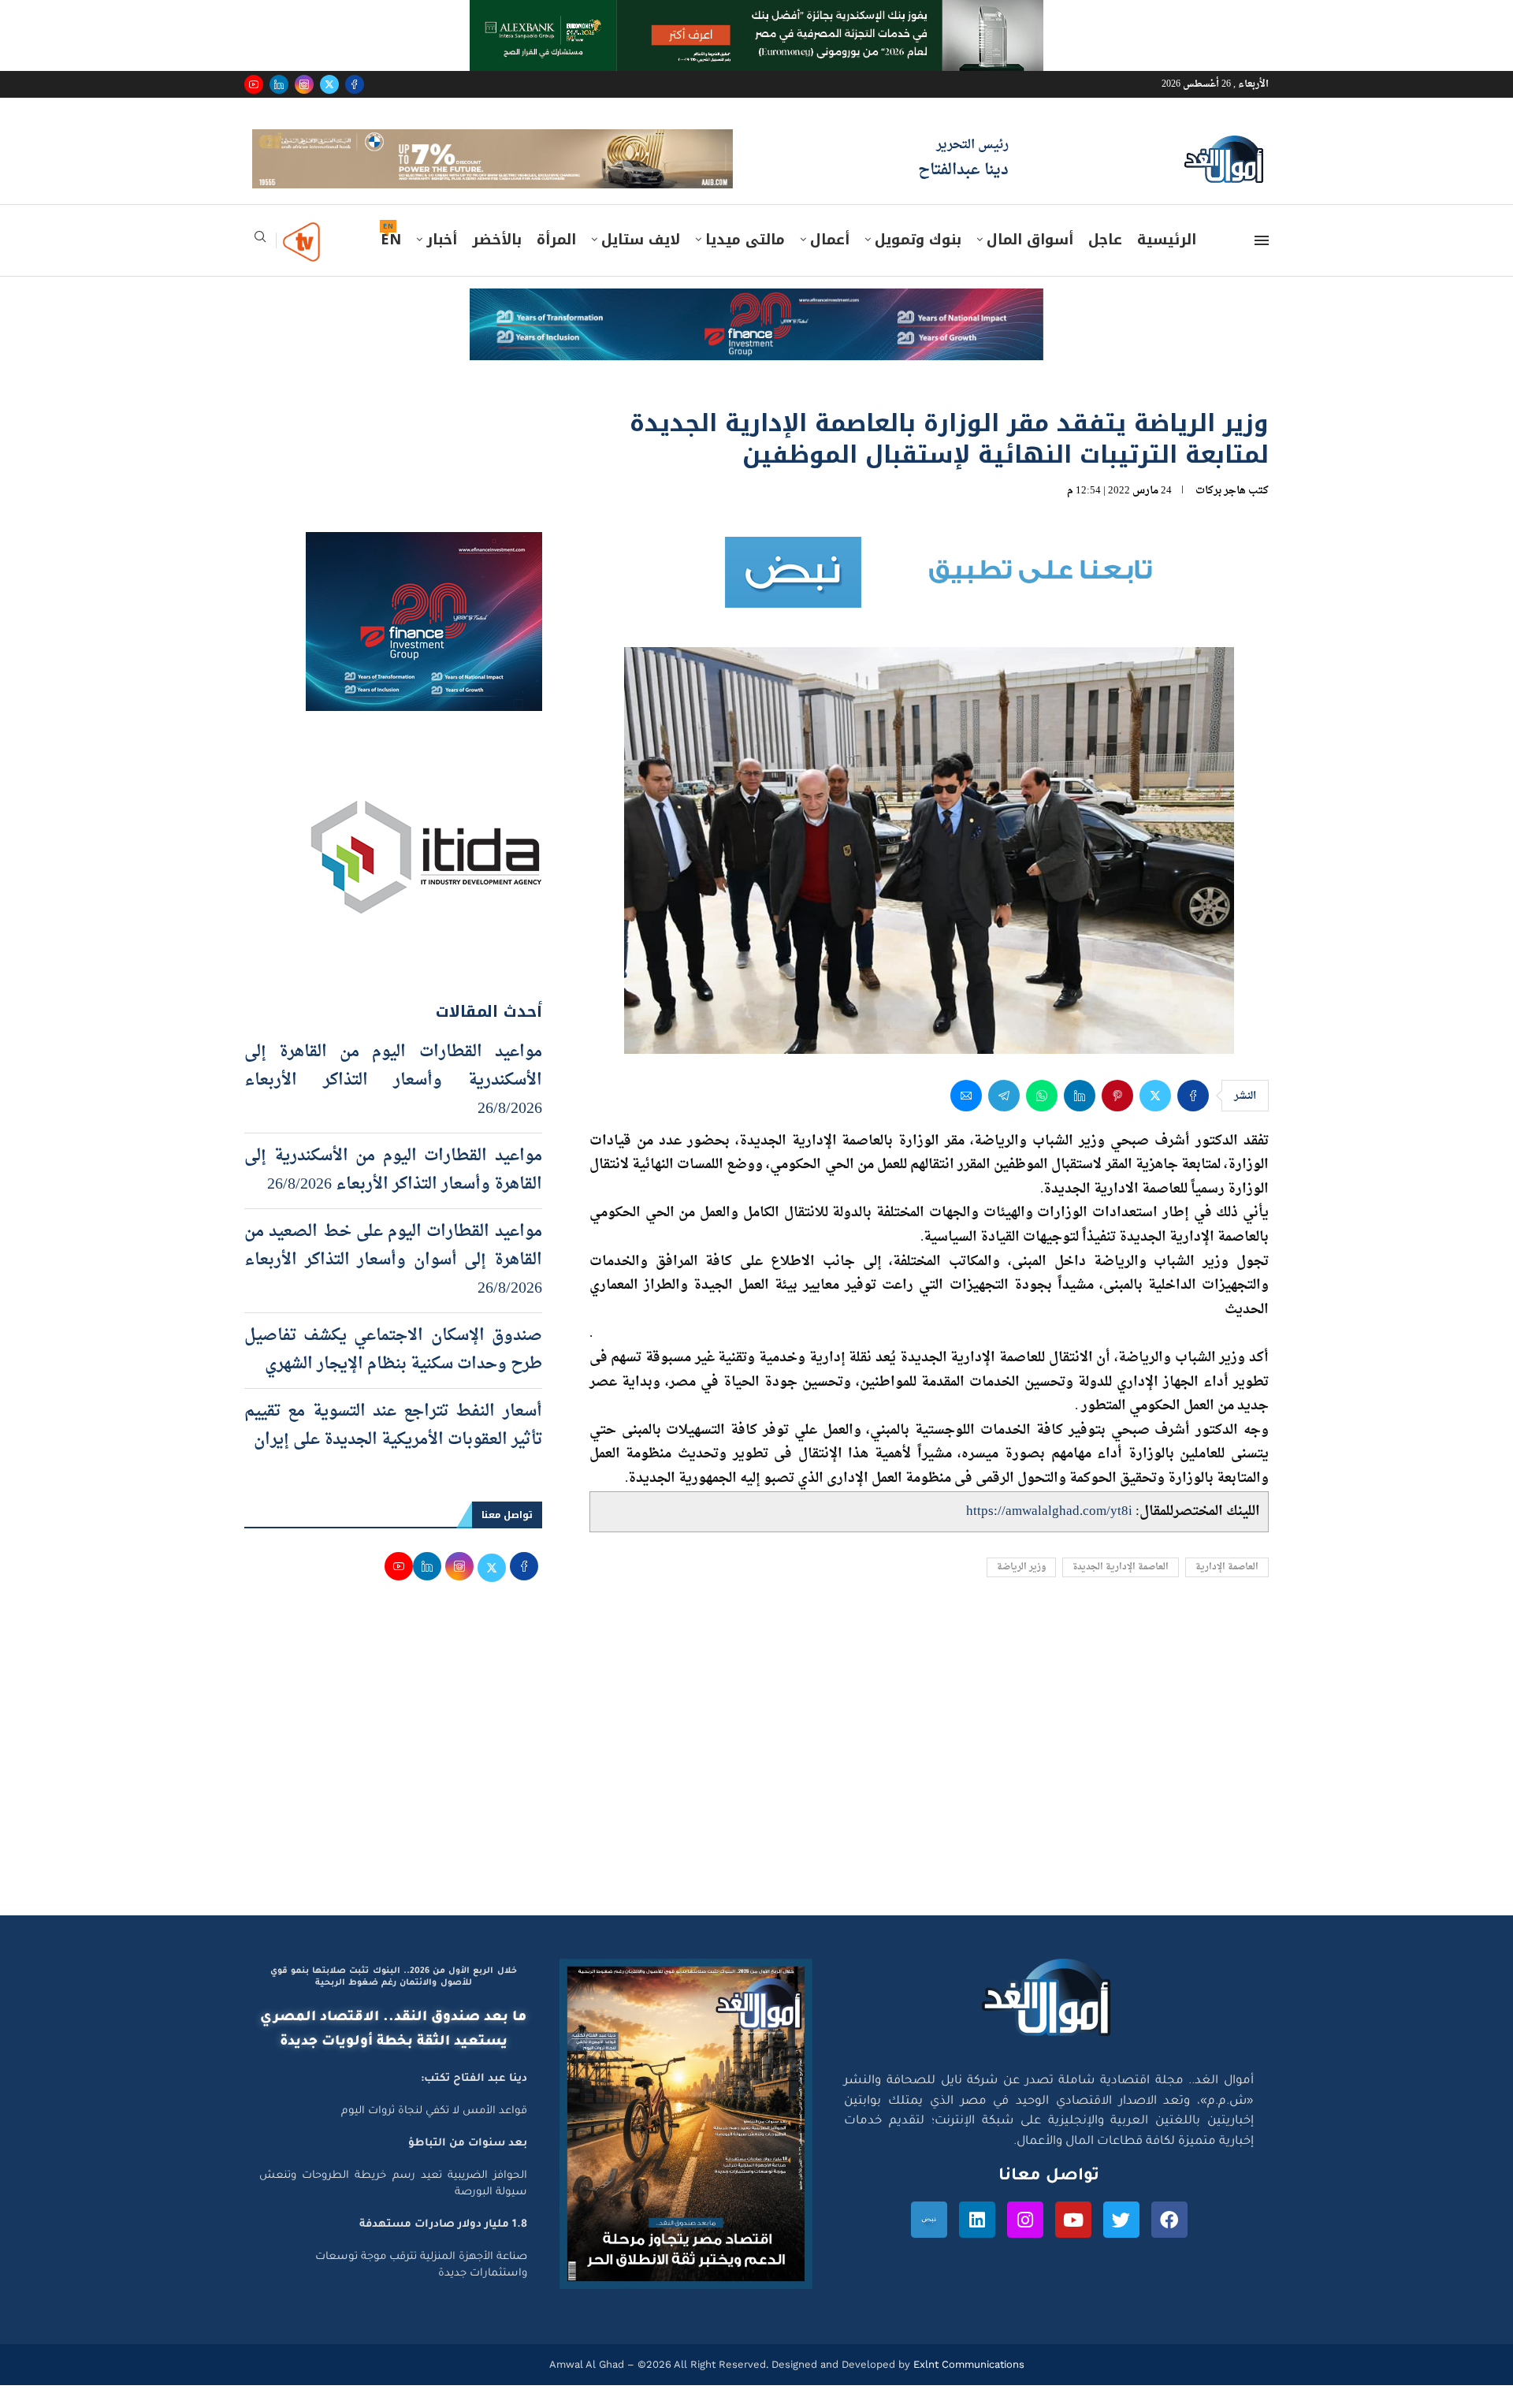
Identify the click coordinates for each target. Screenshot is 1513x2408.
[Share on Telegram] (1004, 1118)
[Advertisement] (756, 1788)
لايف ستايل (641, 262)
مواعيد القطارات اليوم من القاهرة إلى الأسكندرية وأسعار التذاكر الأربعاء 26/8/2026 (393, 1103)
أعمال (830, 262)
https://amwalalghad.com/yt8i (1049, 1533)
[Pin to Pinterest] (1117, 1118)
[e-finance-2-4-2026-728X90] (756, 326)
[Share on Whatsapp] (1042, 1118)
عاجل (1105, 262)
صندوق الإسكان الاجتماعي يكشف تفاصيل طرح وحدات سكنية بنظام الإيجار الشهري (393, 1372)
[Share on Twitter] (1155, 1118)
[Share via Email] (966, 1118)
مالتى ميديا (745, 262)
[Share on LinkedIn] (1080, 1118)
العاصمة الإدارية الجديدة (1121, 1590)
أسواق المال (1030, 262)
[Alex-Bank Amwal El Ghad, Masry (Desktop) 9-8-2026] (756, 15)
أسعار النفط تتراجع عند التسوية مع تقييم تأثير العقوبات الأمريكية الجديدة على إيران (393, 1448)
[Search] (260, 264)
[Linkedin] (279, 84)
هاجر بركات (1221, 513)
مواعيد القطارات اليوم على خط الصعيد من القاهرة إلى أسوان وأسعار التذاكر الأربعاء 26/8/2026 (393, 1282)
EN (391, 262)
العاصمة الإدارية (1227, 1590)
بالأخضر (497, 262)
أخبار (442, 262)
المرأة (556, 262)
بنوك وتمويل (918, 262)
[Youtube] (254, 84)
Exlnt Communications (967, 2386)
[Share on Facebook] (1193, 1118)
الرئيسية (1167, 262)
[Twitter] (329, 84)
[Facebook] (355, 84)
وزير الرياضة (1021, 1590)
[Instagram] (304, 84)
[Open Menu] (1262, 263)
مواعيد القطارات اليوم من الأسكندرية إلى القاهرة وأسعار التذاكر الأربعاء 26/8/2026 (393, 1193)
